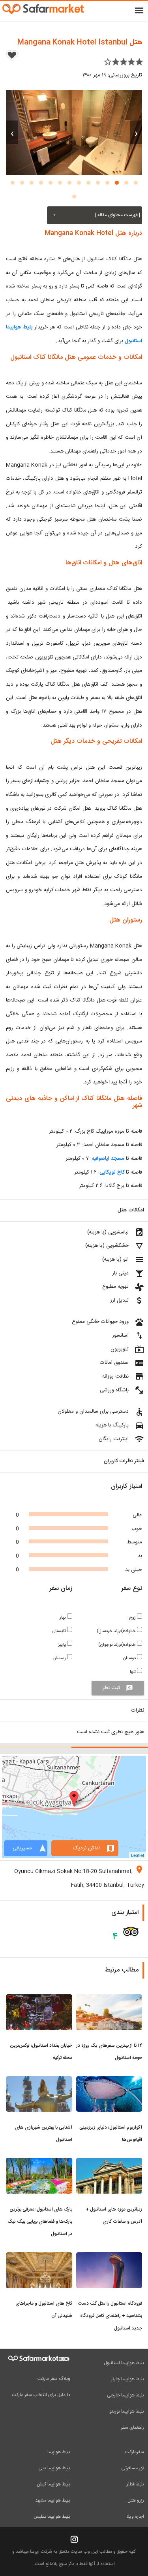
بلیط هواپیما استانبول (124, 2363)
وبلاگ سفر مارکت (54, 2379)
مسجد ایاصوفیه (109, 1159)
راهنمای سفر (132, 2428)
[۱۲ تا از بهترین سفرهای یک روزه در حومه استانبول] (109, 1999)
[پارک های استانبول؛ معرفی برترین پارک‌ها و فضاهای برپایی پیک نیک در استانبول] (39, 2162)
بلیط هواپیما (59, 2452)
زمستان (60, 1658)
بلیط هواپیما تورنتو (127, 2411)
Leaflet (138, 1855)
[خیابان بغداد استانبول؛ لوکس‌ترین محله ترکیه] (39, 1999)
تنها (133, 1672)
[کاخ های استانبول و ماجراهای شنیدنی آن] (39, 2257)
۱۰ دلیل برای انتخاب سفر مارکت (41, 2395)
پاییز (63, 1645)
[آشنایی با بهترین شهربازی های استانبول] (39, 2081)
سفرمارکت (135, 2452)
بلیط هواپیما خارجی (126, 2395)
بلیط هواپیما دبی (54, 2468)
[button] (136, 183)
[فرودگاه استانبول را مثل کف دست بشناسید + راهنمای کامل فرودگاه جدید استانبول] (109, 2257)
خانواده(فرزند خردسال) (117, 1631)
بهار (63, 1618)
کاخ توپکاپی (112, 1172)
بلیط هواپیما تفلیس (52, 2517)
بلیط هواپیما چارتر (127, 2379)
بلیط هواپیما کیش (53, 2484)
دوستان (130, 1658)
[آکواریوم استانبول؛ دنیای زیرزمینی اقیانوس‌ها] (109, 2081)
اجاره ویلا (135, 2517)
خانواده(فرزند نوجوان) (118, 1645)
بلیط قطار (135, 2484)
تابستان (60, 1631)
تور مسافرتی (133, 2468)
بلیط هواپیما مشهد (53, 2500)
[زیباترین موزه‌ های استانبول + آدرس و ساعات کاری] (109, 2162)
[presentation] (136, 132)
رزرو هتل (136, 2500)
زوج (133, 1618)
